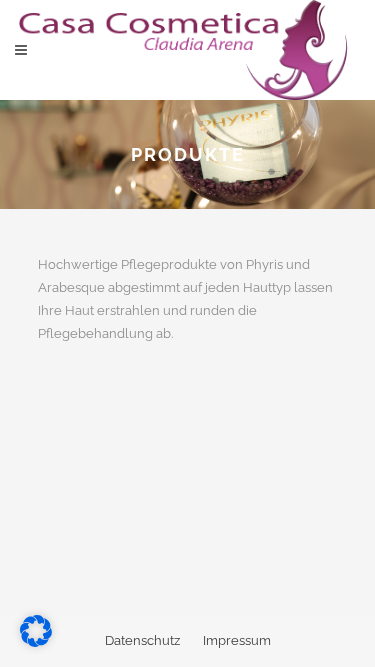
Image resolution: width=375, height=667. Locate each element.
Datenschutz (142, 640)
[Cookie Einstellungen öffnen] (36, 642)
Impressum (237, 640)
